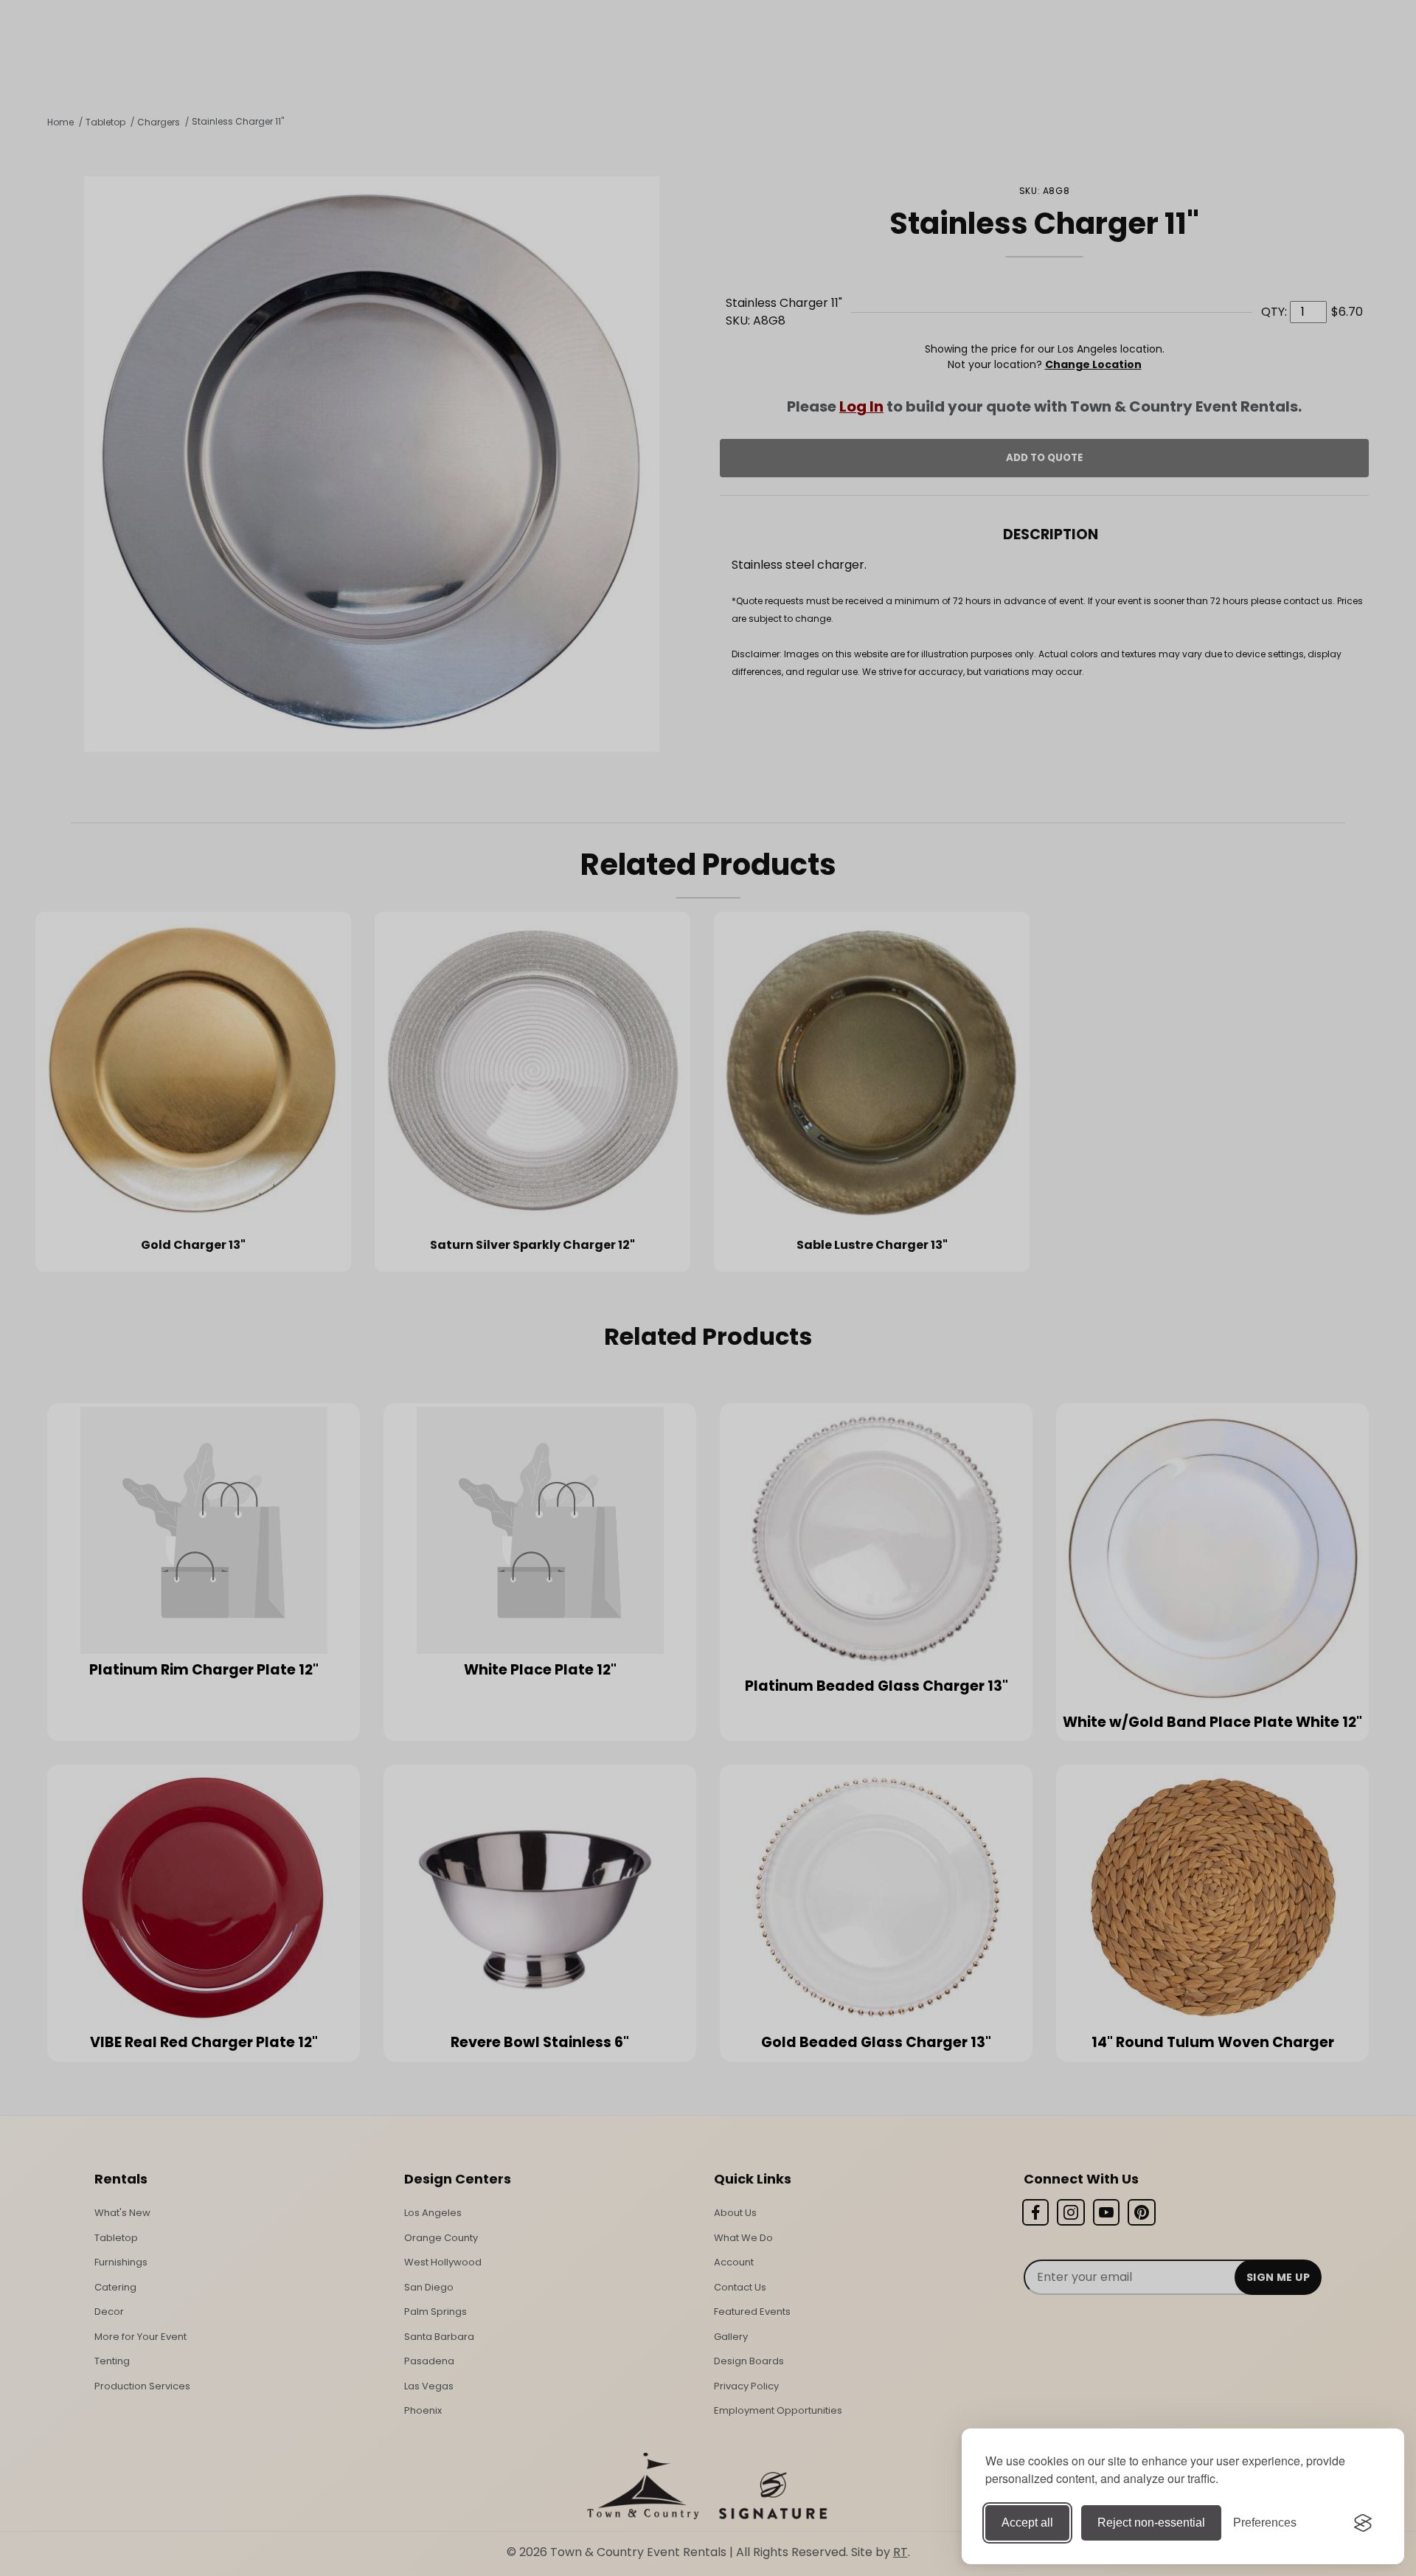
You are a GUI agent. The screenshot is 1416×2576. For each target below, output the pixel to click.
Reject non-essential (1151, 2523)
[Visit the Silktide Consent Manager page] (1363, 2523)
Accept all (1027, 2523)
